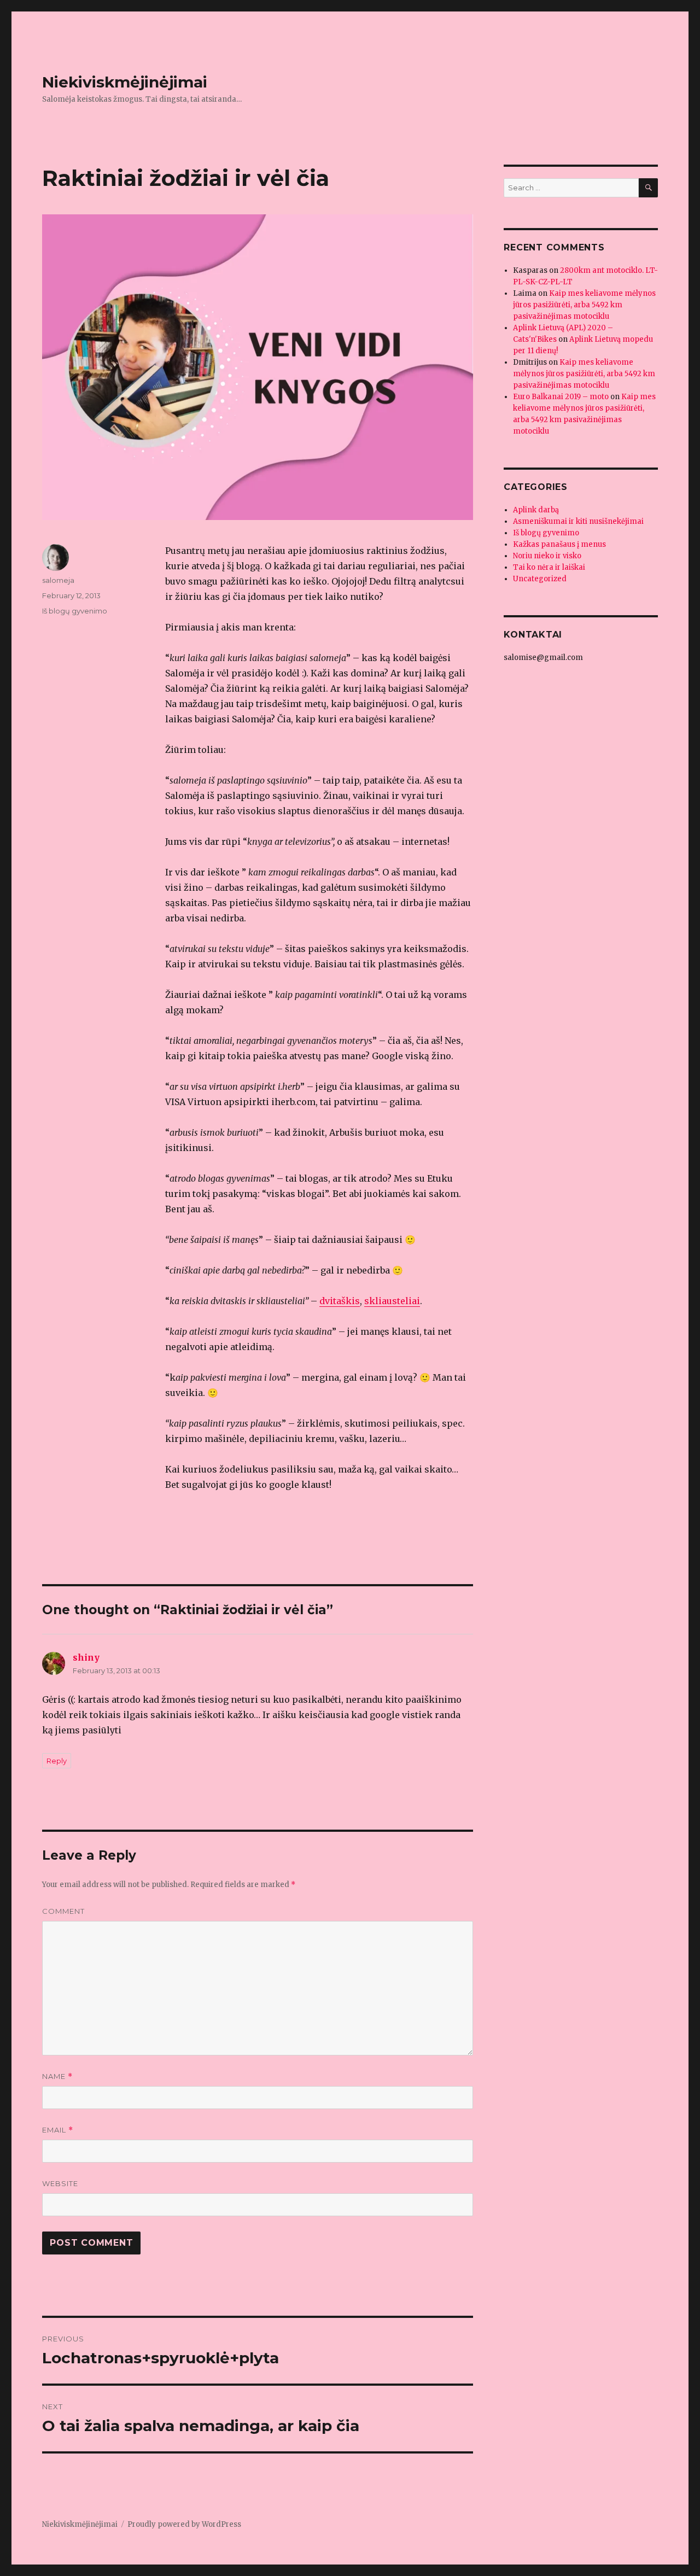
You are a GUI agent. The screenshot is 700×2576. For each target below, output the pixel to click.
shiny (86, 1657)
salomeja (58, 580)
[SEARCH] (648, 188)
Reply (57, 1761)
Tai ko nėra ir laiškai (549, 567)
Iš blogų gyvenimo (75, 611)
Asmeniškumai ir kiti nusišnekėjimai (578, 521)
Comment (63, 1911)
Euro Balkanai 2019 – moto (561, 397)
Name (57, 2076)
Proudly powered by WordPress (184, 2524)
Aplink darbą (536, 510)
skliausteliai (392, 1301)
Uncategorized (540, 579)
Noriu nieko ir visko (547, 556)
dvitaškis (340, 1301)
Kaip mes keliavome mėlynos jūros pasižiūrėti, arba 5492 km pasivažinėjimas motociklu (584, 305)
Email (58, 2130)
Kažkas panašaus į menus (559, 544)
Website (60, 2183)
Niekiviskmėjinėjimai (125, 82)
